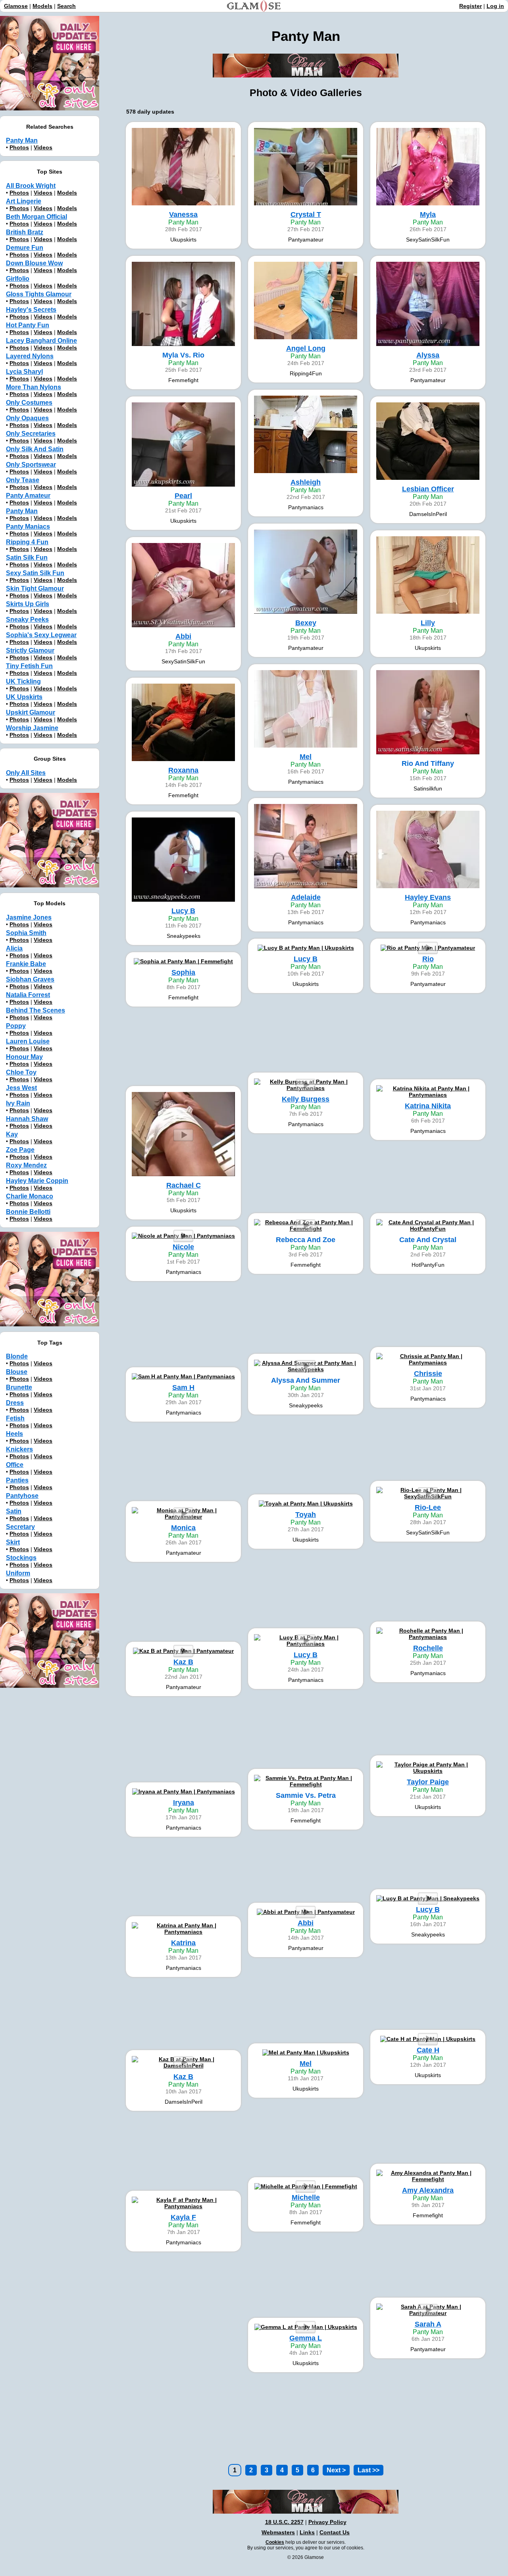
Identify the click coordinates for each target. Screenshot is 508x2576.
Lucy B (183, 911)
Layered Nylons (30, 356)
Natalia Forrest (28, 995)
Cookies (275, 2542)
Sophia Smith (26, 933)
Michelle (306, 2197)
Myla (428, 215)
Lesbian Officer (428, 489)
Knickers (19, 1449)
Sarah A (428, 2324)
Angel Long (306, 348)
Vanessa (183, 215)
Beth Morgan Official (37, 217)
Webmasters (278, 2532)
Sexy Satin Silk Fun (35, 573)
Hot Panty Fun (28, 325)
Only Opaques (27, 418)
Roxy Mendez (26, 1165)
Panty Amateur (28, 496)
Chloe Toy (21, 1072)
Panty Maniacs (28, 527)
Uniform (18, 1573)
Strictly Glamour (30, 650)
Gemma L (306, 2338)
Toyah (306, 1515)
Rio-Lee (428, 1507)
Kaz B (183, 1662)
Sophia (183, 972)
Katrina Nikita (428, 1106)
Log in (495, 6)
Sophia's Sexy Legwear (41, 635)
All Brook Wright (31, 186)
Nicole (183, 1247)
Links (307, 2532)
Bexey (306, 623)
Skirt (13, 1542)
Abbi (183, 636)
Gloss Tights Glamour (39, 294)
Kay (12, 1134)
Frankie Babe (26, 964)
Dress (15, 1403)
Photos (19, 147)
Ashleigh (306, 482)
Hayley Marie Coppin (37, 1181)
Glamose (16, 6)
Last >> (368, 2470)
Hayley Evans (428, 897)
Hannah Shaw (27, 1119)
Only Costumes (29, 403)
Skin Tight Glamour (35, 588)
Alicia (14, 948)
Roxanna (183, 770)
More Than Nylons (34, 387)
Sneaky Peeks (27, 619)
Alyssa (428, 355)
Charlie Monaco (30, 1196)
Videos (43, 147)
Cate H (428, 2050)
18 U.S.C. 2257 (284, 2522)
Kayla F (183, 2217)
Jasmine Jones (29, 917)
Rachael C (184, 1185)
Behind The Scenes (36, 1010)
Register (470, 6)
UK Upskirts (24, 697)
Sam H (183, 1388)
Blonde (17, 1356)
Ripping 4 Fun (27, 542)
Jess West (21, 1088)
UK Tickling (23, 681)
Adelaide (306, 897)
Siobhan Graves (30, 979)
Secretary (20, 1527)
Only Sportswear (31, 465)
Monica (183, 1528)
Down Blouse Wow (34, 263)
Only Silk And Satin (35, 449)
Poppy (16, 1026)
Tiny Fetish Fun (29, 666)
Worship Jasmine (32, 728)
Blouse (17, 1372)
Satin (14, 1511)
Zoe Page (20, 1150)
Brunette (19, 1387)
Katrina (183, 1943)
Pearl (183, 496)
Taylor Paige (428, 1782)
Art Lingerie (24, 201)
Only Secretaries (31, 434)
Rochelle (428, 1648)
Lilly (428, 623)
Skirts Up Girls (28, 604)
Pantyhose (22, 1496)
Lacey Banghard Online (41, 341)
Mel (306, 757)
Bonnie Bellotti (28, 1212)
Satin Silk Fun (27, 558)
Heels (14, 1434)
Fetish (15, 1418)
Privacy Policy (327, 2522)
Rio (428, 959)
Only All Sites (26, 773)
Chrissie (428, 1374)
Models (42, 6)
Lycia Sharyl (24, 372)
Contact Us (335, 2532)
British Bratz (25, 232)
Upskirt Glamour (31, 712)
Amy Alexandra (428, 2190)
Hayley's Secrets (31, 310)
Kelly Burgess (306, 1099)
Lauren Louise (28, 1041)
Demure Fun (25, 248)
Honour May (24, 1057)
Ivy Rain (18, 1103)
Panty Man (22, 140)
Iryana (184, 1803)
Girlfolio (18, 279)
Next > (336, 2470)
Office (15, 1465)
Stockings (21, 1558)
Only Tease (23, 480)
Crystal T (306, 215)
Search (66, 6)
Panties (17, 1480)
